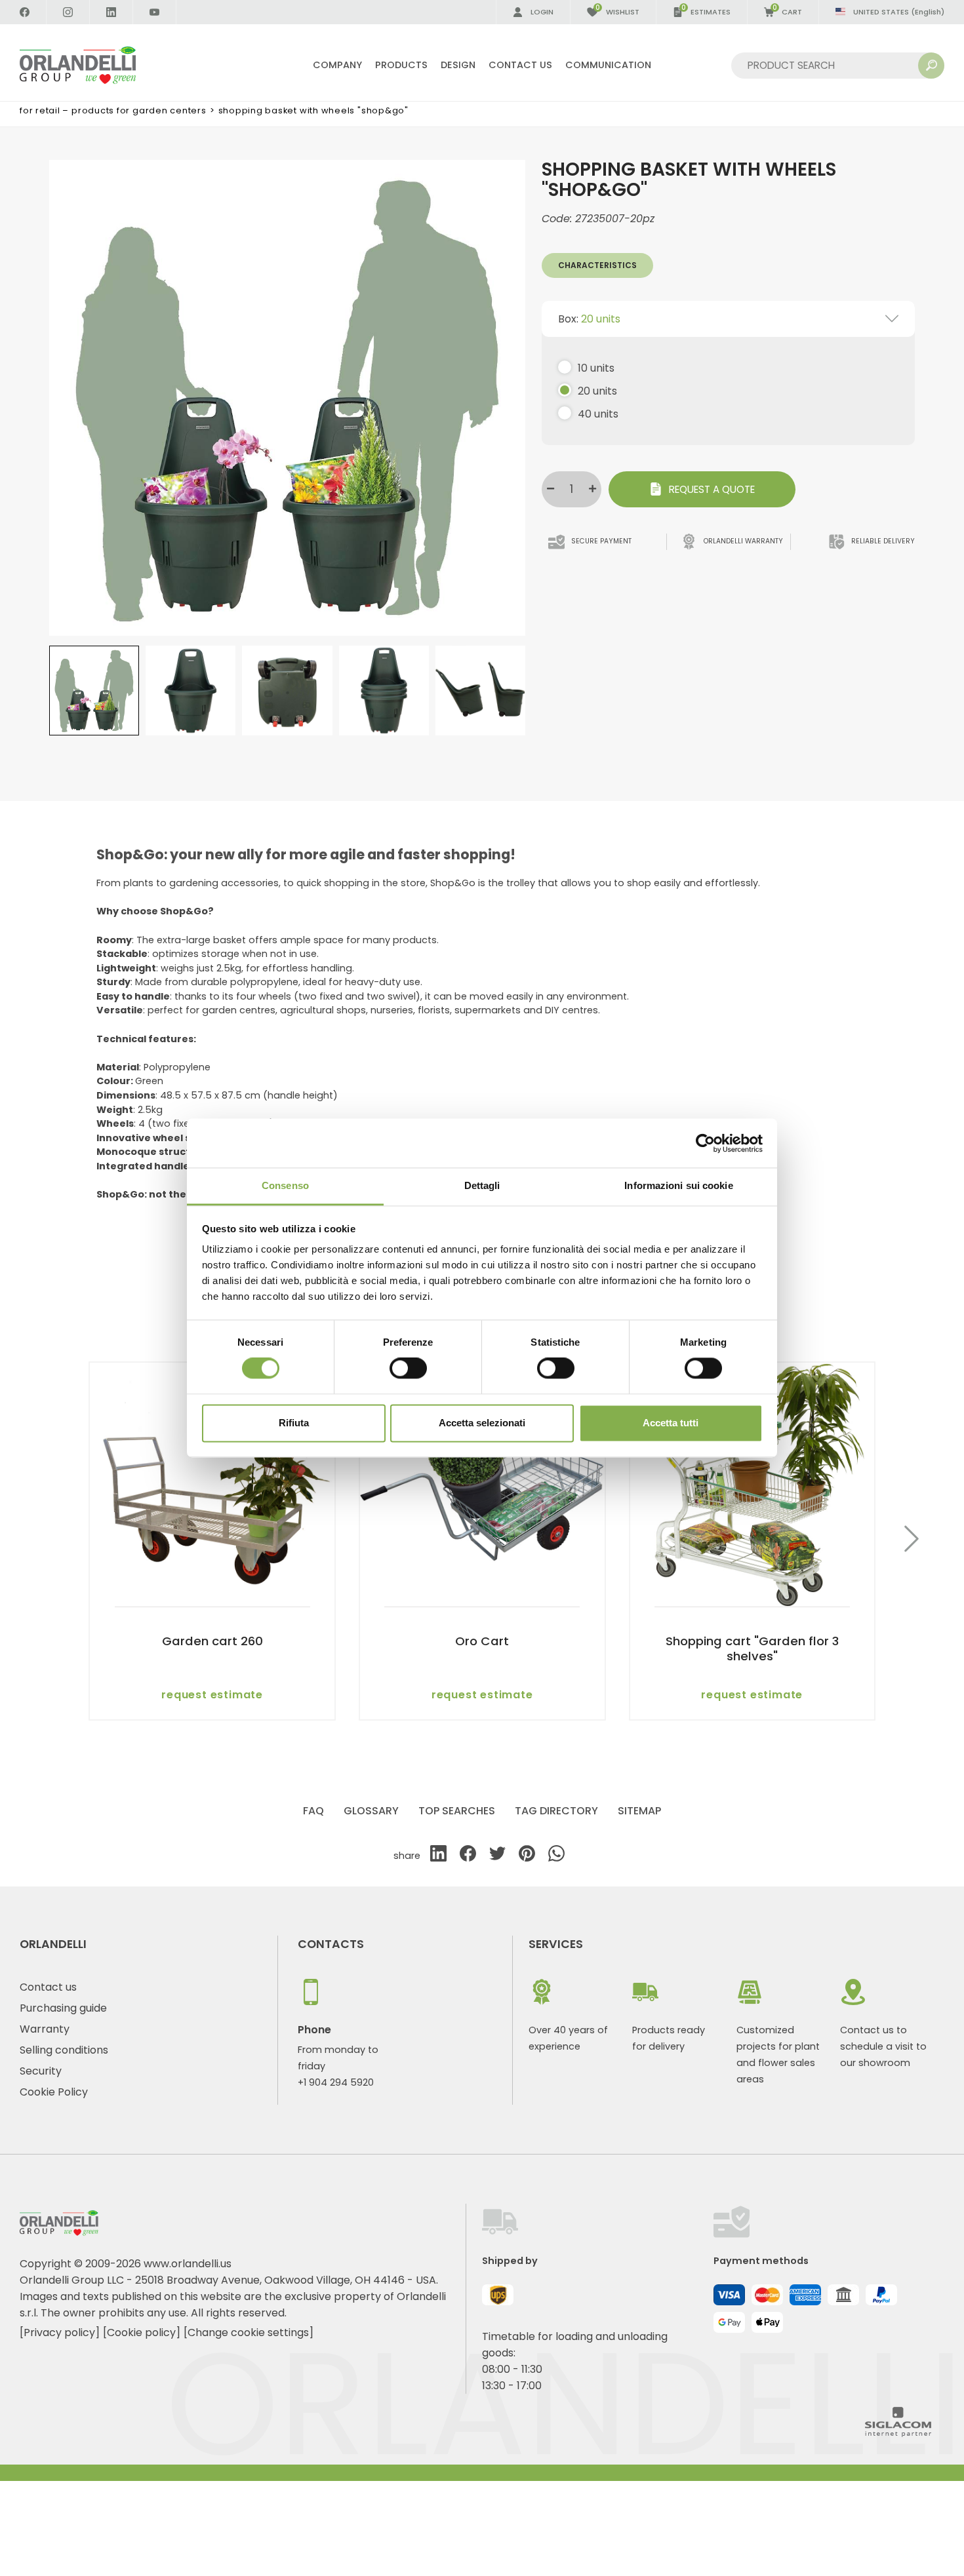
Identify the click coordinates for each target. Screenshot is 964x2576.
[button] (912, 1541)
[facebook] (468, 1856)
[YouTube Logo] (155, 12)
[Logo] (93, 65)
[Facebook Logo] (25, 12)
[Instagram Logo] (68, 12)
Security (41, 2071)
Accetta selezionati (482, 1423)
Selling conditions (64, 2050)
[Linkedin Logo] (111, 12)
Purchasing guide (63, 2008)
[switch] (408, 1369)
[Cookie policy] (142, 2332)
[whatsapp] (556, 1856)
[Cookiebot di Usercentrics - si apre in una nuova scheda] (705, 1143)
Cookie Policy (54, 2092)
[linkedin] (438, 1856)
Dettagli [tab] (482, 1185)
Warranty (45, 2029)
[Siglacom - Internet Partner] (898, 2433)
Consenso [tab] (285, 1185)
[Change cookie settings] (249, 2332)
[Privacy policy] (60, 2332)
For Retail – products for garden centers (113, 110)
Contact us (48, 1987)
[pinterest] (527, 1856)
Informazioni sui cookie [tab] (678, 1185)
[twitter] (497, 1856)
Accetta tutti (671, 1423)
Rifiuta (294, 1423)
